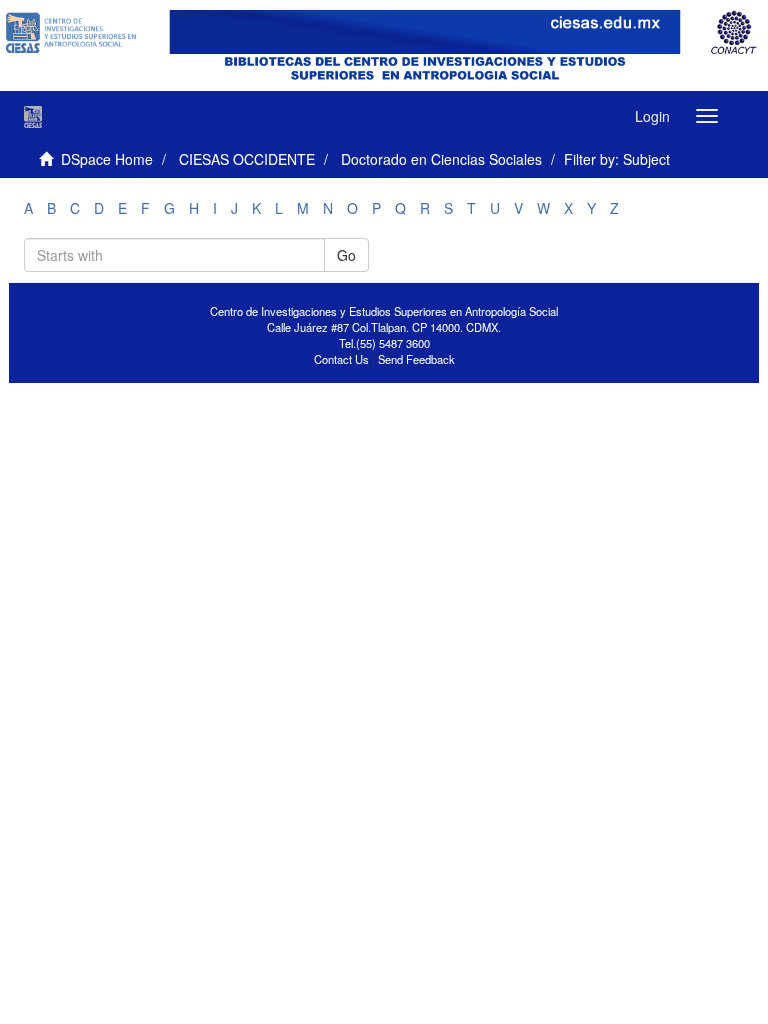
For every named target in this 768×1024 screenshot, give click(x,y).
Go (346, 255)
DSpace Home (107, 159)
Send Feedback (416, 359)
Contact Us (341, 359)
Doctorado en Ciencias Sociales (441, 159)
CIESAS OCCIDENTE (247, 159)
